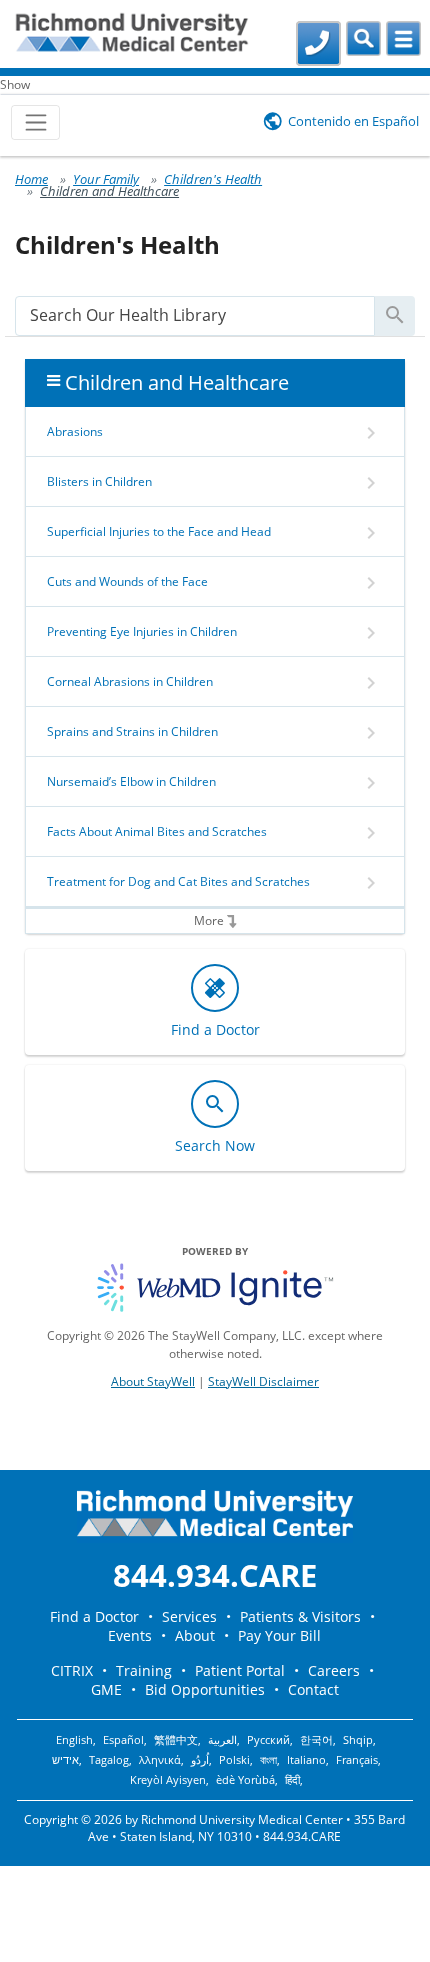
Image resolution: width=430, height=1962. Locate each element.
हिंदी (292, 1780)
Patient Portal (240, 1670)
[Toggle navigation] (35, 122)
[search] (195, 315)
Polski (234, 1760)
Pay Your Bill (279, 1635)
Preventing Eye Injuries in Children (142, 631)
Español (123, 1740)
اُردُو (200, 1760)
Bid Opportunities (205, 1689)
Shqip (358, 1740)
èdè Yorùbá (245, 1780)
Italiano (306, 1760)
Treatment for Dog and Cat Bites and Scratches (178, 881)
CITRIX (72, 1670)
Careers (334, 1670)
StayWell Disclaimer (263, 1381)
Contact (313, 1689)
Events (130, 1635)
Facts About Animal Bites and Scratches (157, 831)
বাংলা (268, 1760)
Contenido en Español (353, 121)
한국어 (316, 1740)
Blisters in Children (99, 481)
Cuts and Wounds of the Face (127, 581)
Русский (268, 1740)
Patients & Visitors (300, 1616)
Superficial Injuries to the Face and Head (159, 531)
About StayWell (153, 1381)
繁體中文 (176, 1740)
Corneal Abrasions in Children (130, 681)
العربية (222, 1740)
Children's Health (213, 179)
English (74, 1740)
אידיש (65, 1760)
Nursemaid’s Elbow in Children (131, 781)
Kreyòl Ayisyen (168, 1780)
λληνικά (160, 1760)
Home (31, 179)
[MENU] (403, 38)
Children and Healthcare (109, 191)
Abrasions (75, 431)
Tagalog (109, 1760)
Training (144, 1670)
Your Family (106, 179)
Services (189, 1616)
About (195, 1635)
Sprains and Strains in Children (132, 731)
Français (357, 1760)
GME (106, 1689)
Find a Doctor (94, 1616)
